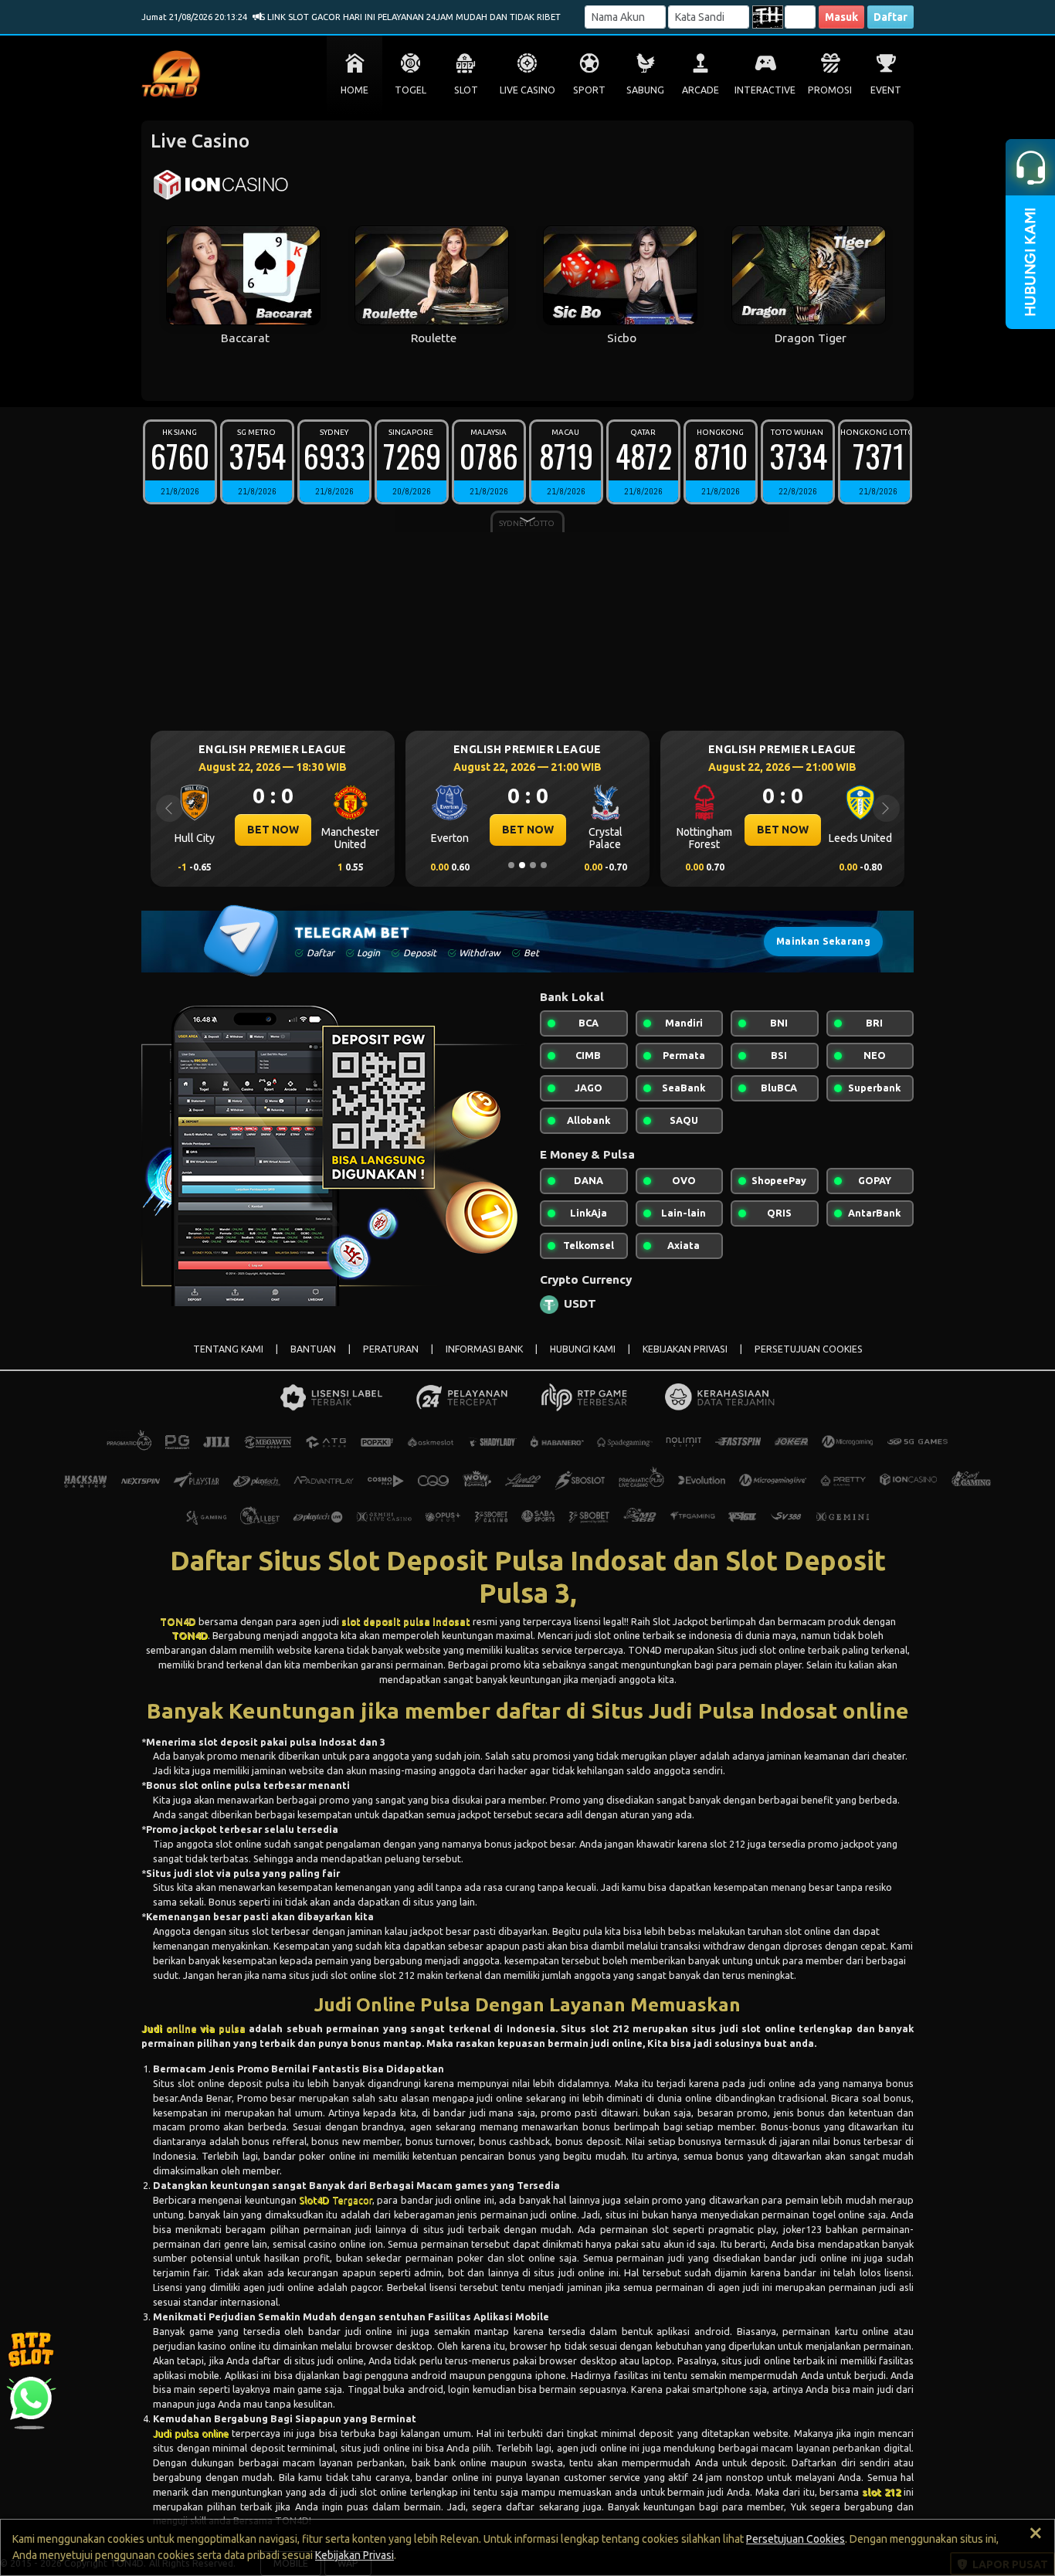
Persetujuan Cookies (795, 2539)
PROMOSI (830, 90)
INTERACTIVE (765, 90)
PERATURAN (391, 1349)
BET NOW (430, 830)
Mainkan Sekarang (823, 941)
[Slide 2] (522, 865)
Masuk (841, 17)
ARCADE (701, 90)
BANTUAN (313, 1349)
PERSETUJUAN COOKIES (809, 1349)
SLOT (466, 90)
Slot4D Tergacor (335, 2200)
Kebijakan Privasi (354, 2555)
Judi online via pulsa (193, 2028)
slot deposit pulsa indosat (406, 1621)
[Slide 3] (533, 865)
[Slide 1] (511, 865)
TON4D (178, 1621)
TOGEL (410, 90)
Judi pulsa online (191, 2433)
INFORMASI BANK (484, 1349)
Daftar (890, 17)
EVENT (886, 90)
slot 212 (881, 2492)
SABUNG (645, 90)
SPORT (589, 90)
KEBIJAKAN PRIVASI (685, 1349)
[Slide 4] (544, 865)
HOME (354, 90)
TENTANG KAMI (228, 1349)
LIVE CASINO (527, 90)
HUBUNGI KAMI (583, 1349)
